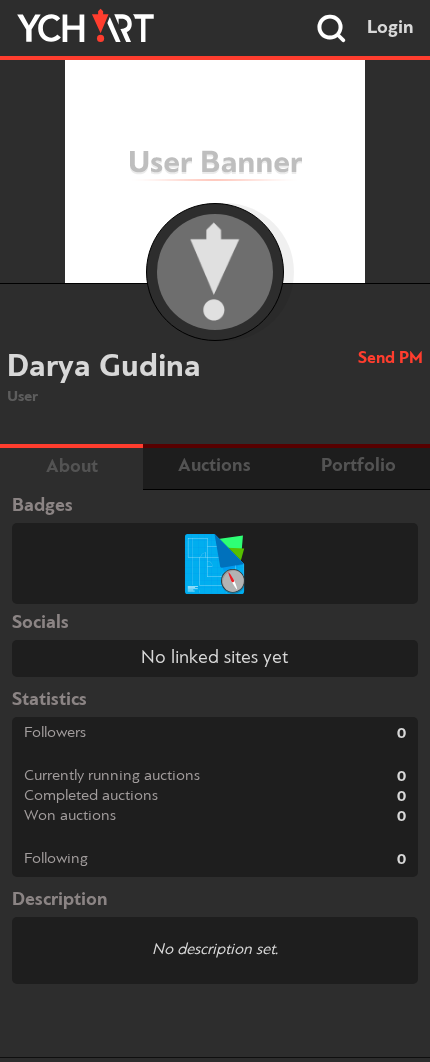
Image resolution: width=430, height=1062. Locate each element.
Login (390, 28)
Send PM (390, 358)
